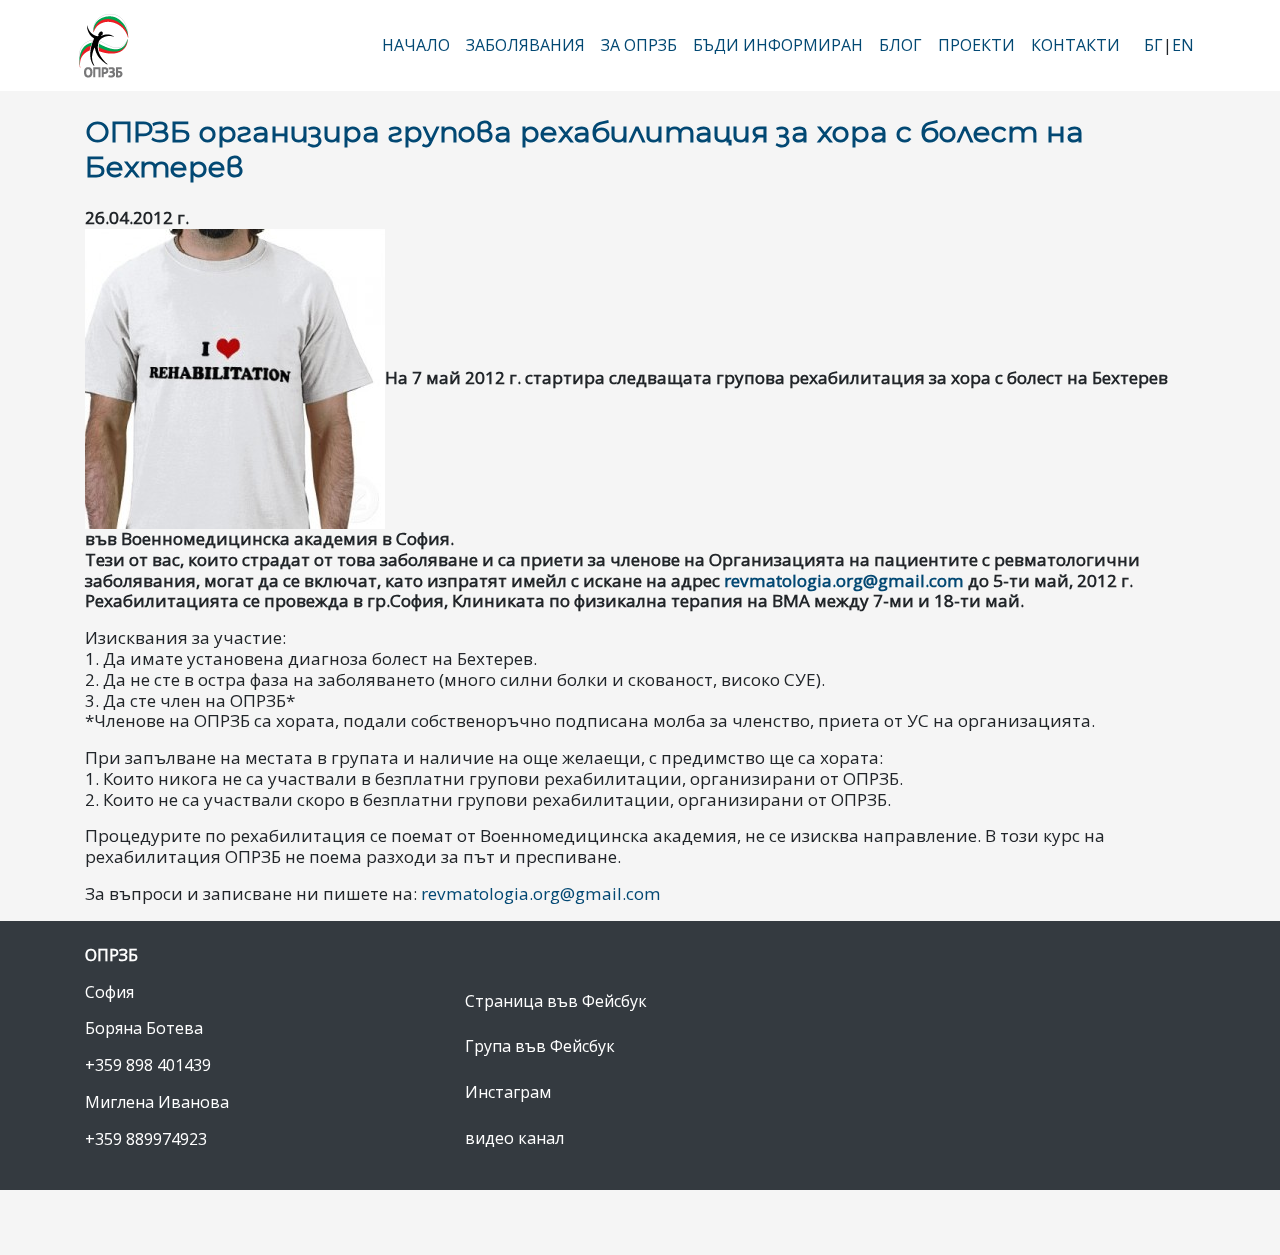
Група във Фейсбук (540, 1046)
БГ (1153, 45)
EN (1183, 45)
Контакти (1075, 45)
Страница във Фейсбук (556, 1001)
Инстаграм (508, 1092)
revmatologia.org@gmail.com (844, 580)
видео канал (514, 1138)
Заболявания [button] (525, 45)
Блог (900, 45)
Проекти (976, 45)
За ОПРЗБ (639, 45)
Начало (416, 45)
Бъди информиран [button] (778, 45)
